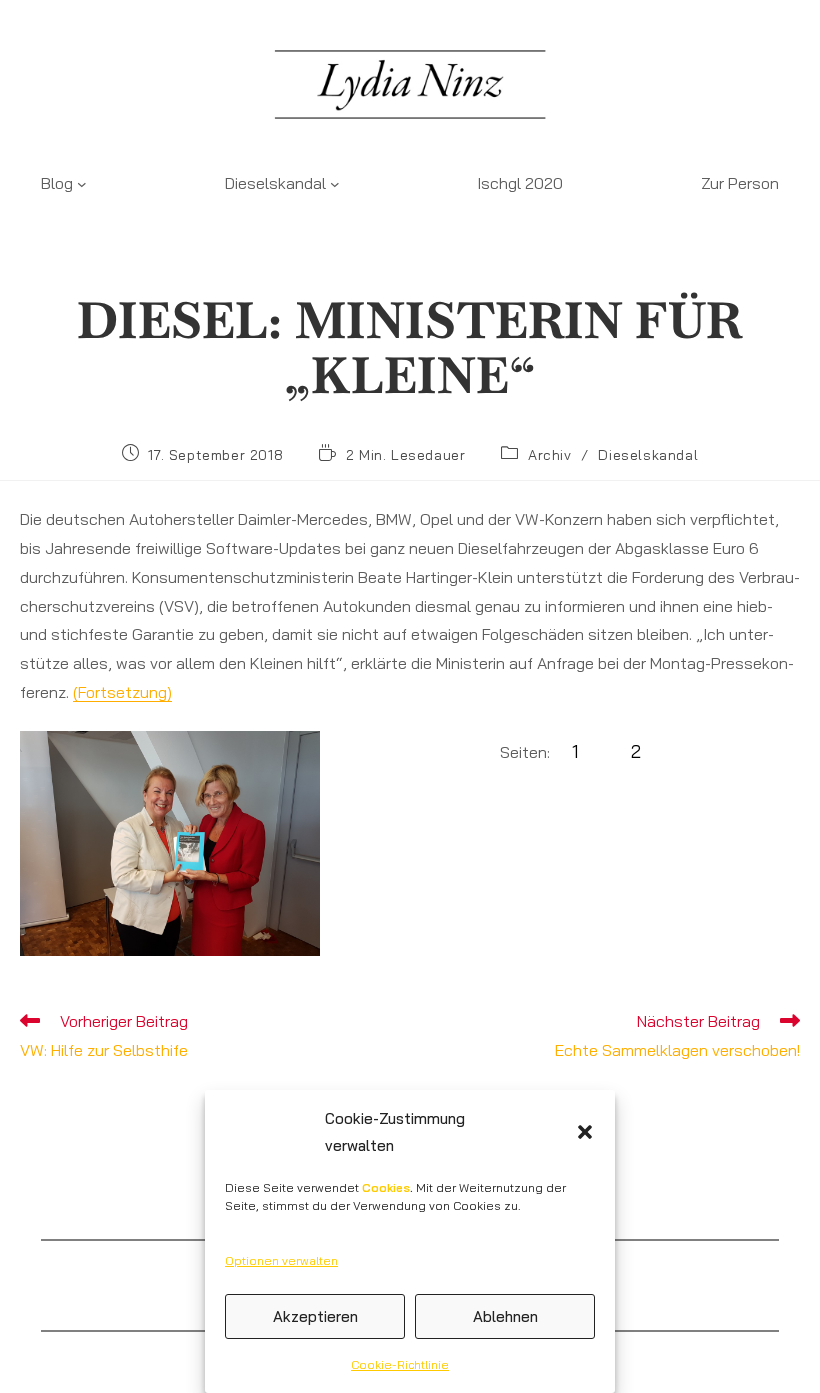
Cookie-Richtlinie (400, 1364)
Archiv (550, 455)
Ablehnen (505, 1316)
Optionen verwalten (281, 1260)
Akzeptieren (315, 1316)
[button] (585, 1132)
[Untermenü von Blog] (82, 183)
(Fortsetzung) (122, 692)
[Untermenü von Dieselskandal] (335, 183)
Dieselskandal (648, 455)
